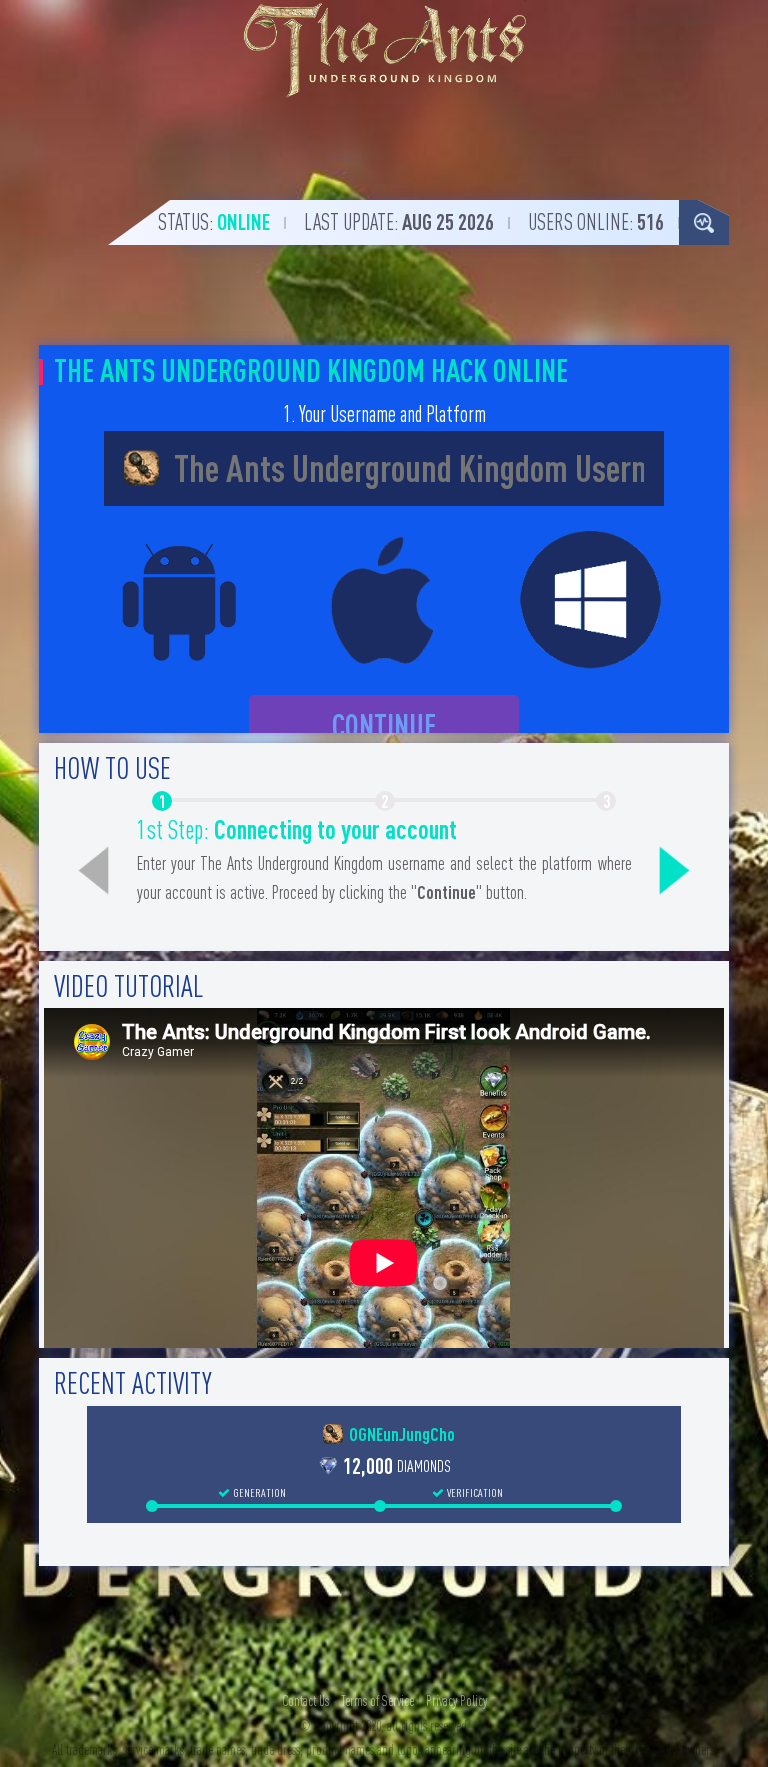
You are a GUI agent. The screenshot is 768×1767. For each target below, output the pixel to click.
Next (675, 871)
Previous (94, 871)
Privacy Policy (456, 1701)
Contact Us (305, 1701)
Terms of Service (377, 1701)
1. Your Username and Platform (384, 414)
